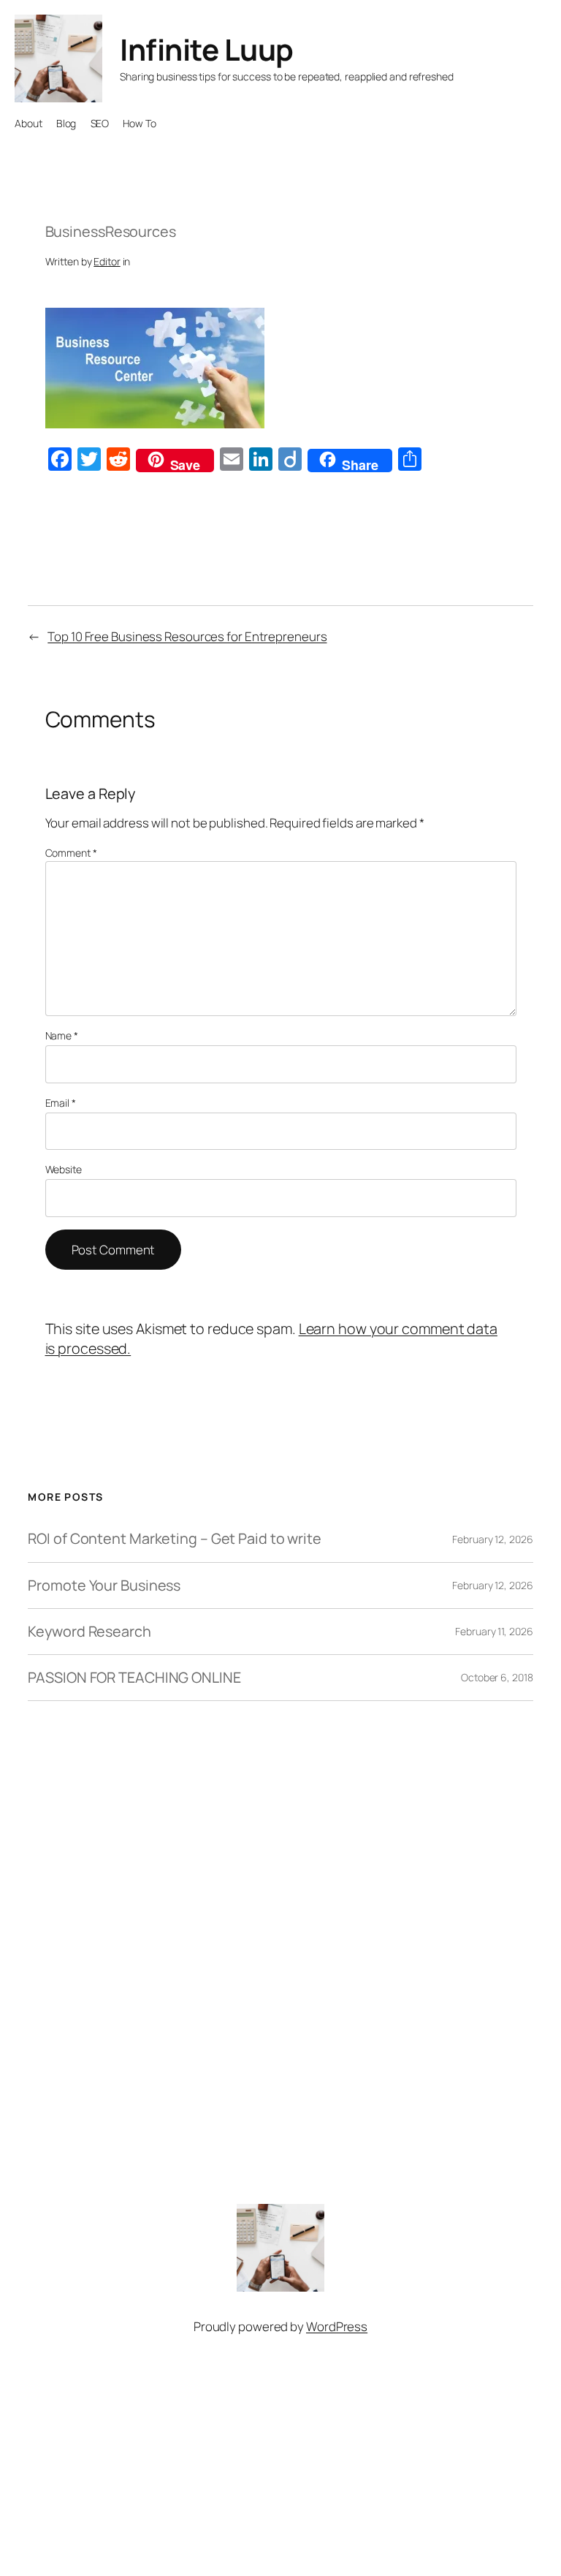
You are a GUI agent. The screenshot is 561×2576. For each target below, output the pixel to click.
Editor (107, 261)
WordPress (337, 2326)
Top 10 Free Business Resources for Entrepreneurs (187, 636)
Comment (71, 853)
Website (64, 1169)
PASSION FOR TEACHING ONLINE (134, 1678)
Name (62, 1035)
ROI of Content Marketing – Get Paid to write (175, 1539)
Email (61, 1103)
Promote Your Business (104, 1586)
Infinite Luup (207, 49)
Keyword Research (89, 1632)
